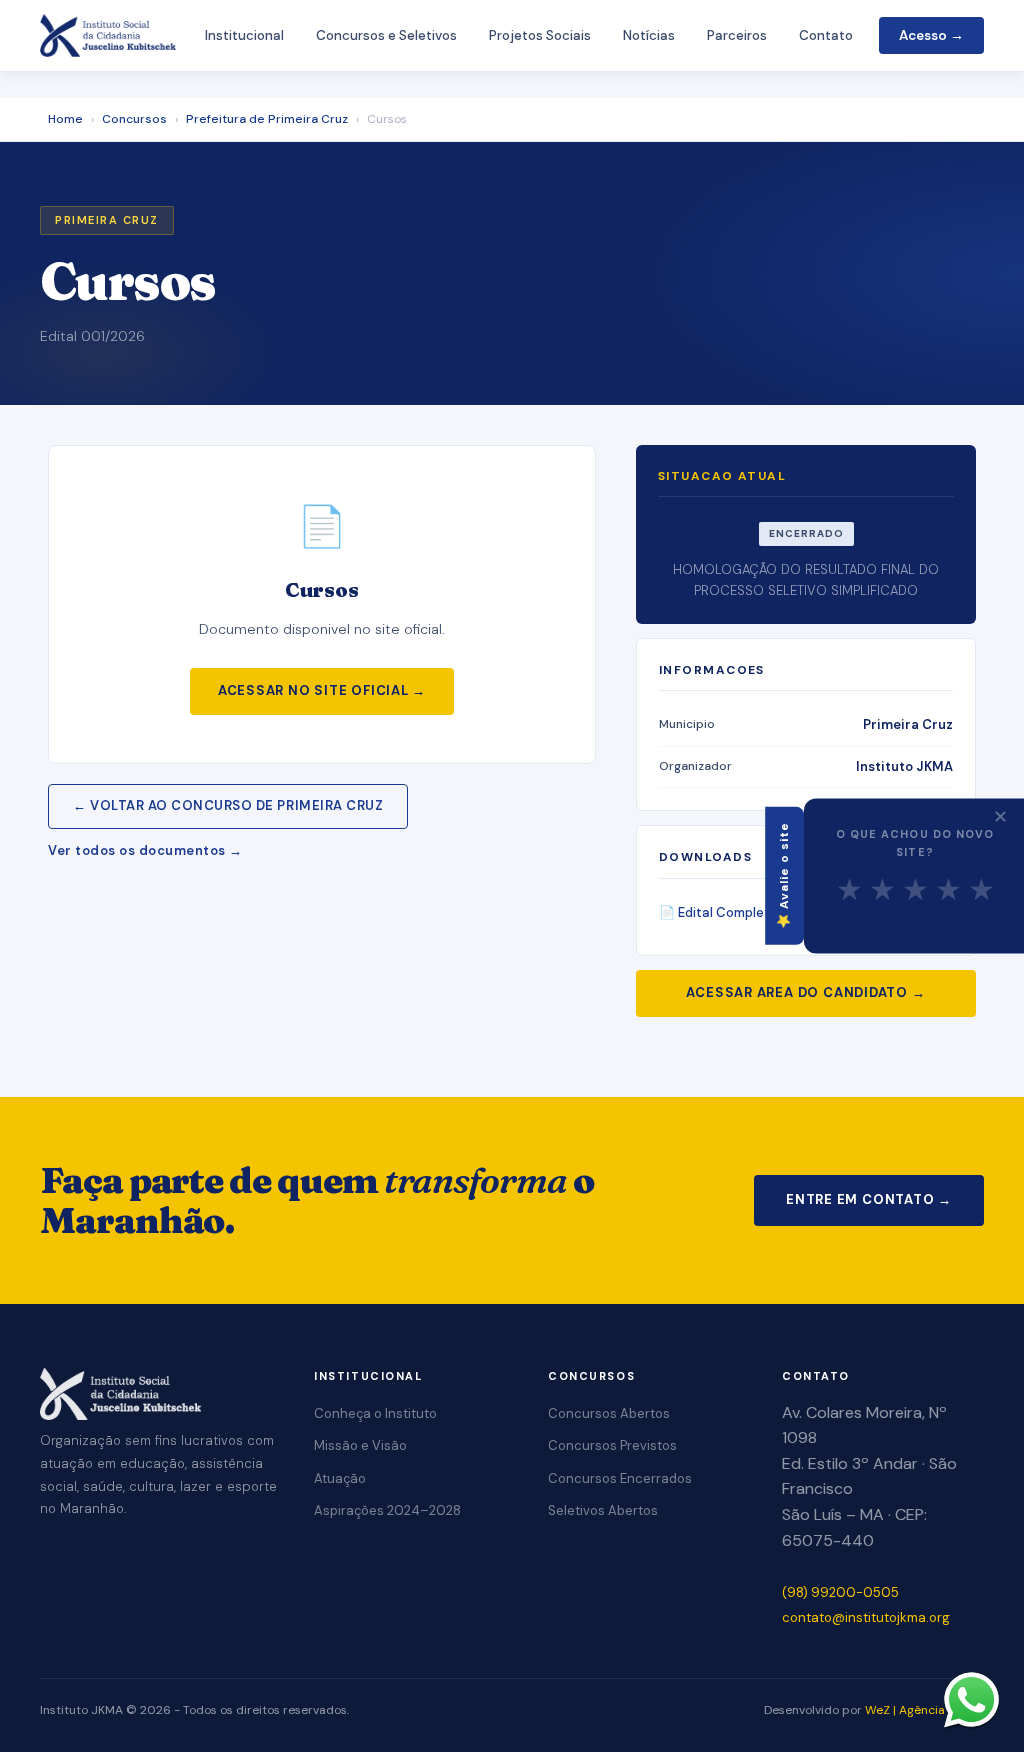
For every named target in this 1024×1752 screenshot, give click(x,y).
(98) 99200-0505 (840, 1592)
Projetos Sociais (540, 35)
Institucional (244, 35)
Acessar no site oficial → (322, 690)
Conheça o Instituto (375, 1413)
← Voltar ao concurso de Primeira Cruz (228, 805)
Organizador (695, 766)
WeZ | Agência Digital (924, 1710)
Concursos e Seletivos (386, 35)
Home (65, 119)
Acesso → (931, 35)
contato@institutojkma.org (866, 1617)
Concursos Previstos (612, 1445)
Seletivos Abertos (603, 1510)
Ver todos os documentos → (145, 850)
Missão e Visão (360, 1445)
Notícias (649, 35)
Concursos (134, 119)
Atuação (340, 1478)
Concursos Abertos (609, 1413)
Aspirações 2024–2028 (387, 1510)
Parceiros (737, 35)
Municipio (687, 724)
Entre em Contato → (869, 1199)
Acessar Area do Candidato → (805, 992)
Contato (826, 35)
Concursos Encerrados (620, 1478)
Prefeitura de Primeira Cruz (267, 119)
